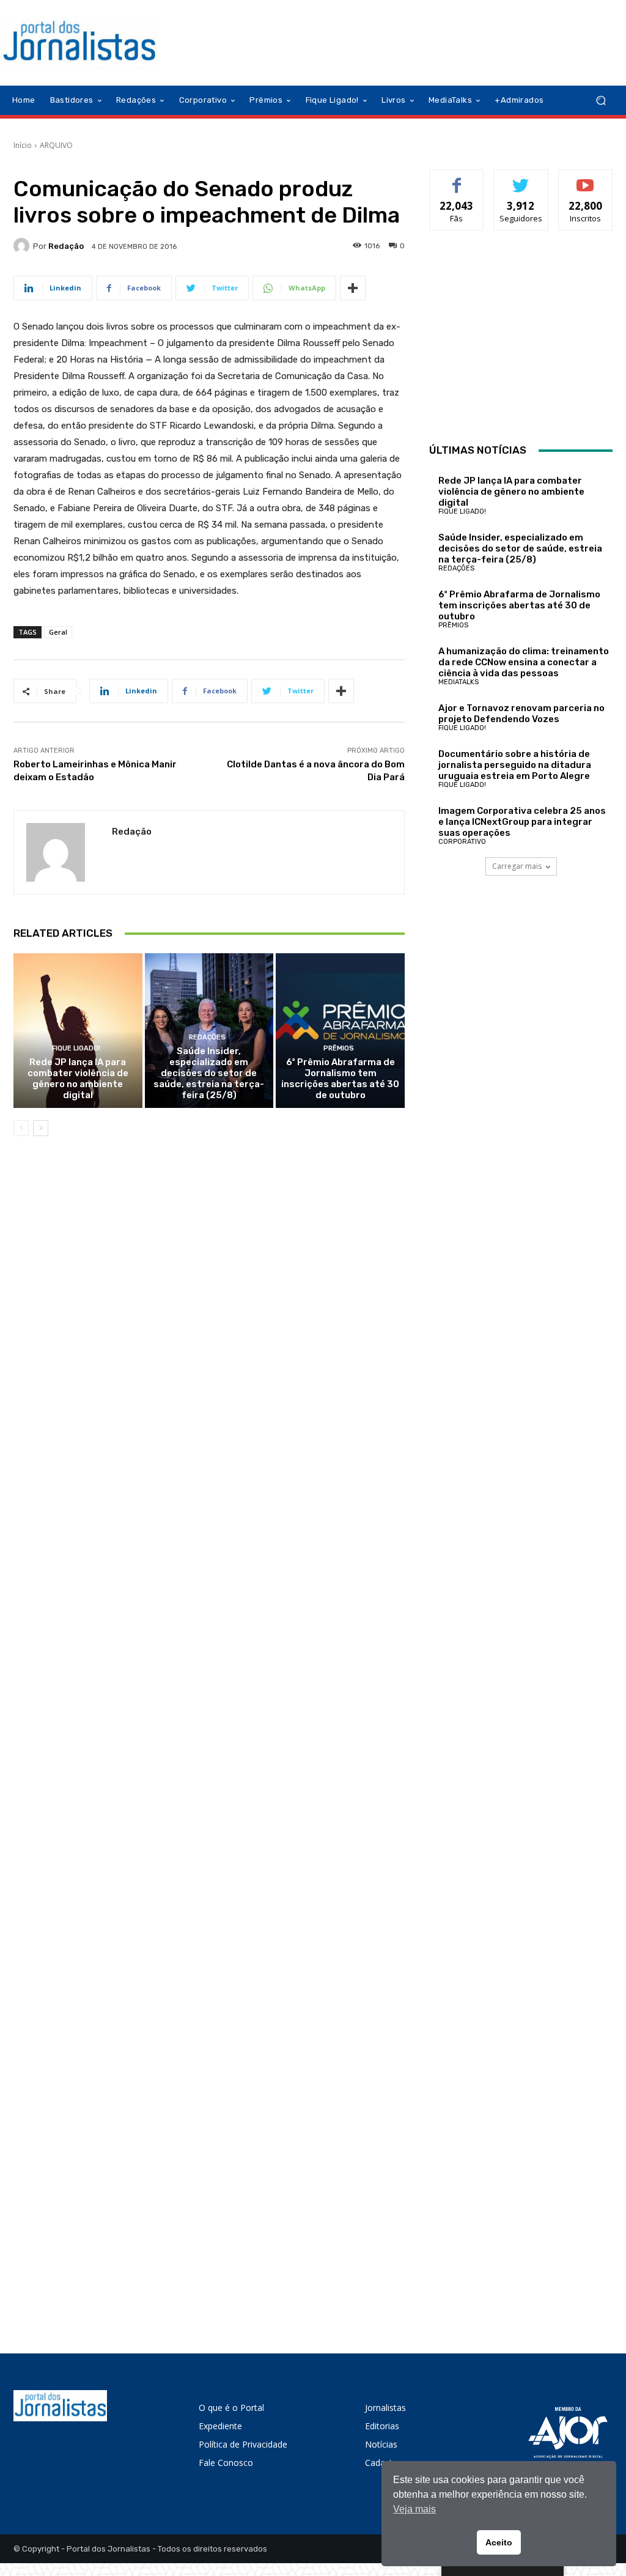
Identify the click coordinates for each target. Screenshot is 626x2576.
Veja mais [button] (414, 2509)
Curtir (457, 179)
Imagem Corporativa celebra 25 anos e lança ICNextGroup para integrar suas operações (522, 822)
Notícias (381, 2444)
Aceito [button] (499, 2542)
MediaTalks (458, 682)
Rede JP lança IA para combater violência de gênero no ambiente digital (78, 1079)
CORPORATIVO (462, 842)
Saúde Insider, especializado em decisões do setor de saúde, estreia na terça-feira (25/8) (209, 1073)
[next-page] (41, 1128)
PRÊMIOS (339, 1048)
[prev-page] (21, 1128)
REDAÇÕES (207, 1037)
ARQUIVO (56, 145)
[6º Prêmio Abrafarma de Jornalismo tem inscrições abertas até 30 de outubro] (340, 1031)
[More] (353, 288)
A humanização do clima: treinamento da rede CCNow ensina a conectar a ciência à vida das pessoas (524, 662)
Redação (66, 246)
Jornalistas (385, 2408)
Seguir (521, 179)
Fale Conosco (226, 2463)
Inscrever (586, 179)
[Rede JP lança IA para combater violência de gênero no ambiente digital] (78, 1031)
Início (23, 145)
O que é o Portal (231, 2408)
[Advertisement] (521, 340)
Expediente (220, 2426)
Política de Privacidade (243, 2444)
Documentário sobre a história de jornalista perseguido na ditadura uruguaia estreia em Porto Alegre (515, 765)
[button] (601, 101)
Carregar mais (517, 866)
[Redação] (23, 246)
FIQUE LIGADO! (76, 1048)
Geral (58, 632)
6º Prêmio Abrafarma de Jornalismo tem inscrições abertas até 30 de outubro (340, 1079)
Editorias (382, 2426)
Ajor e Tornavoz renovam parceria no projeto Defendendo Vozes (521, 714)
